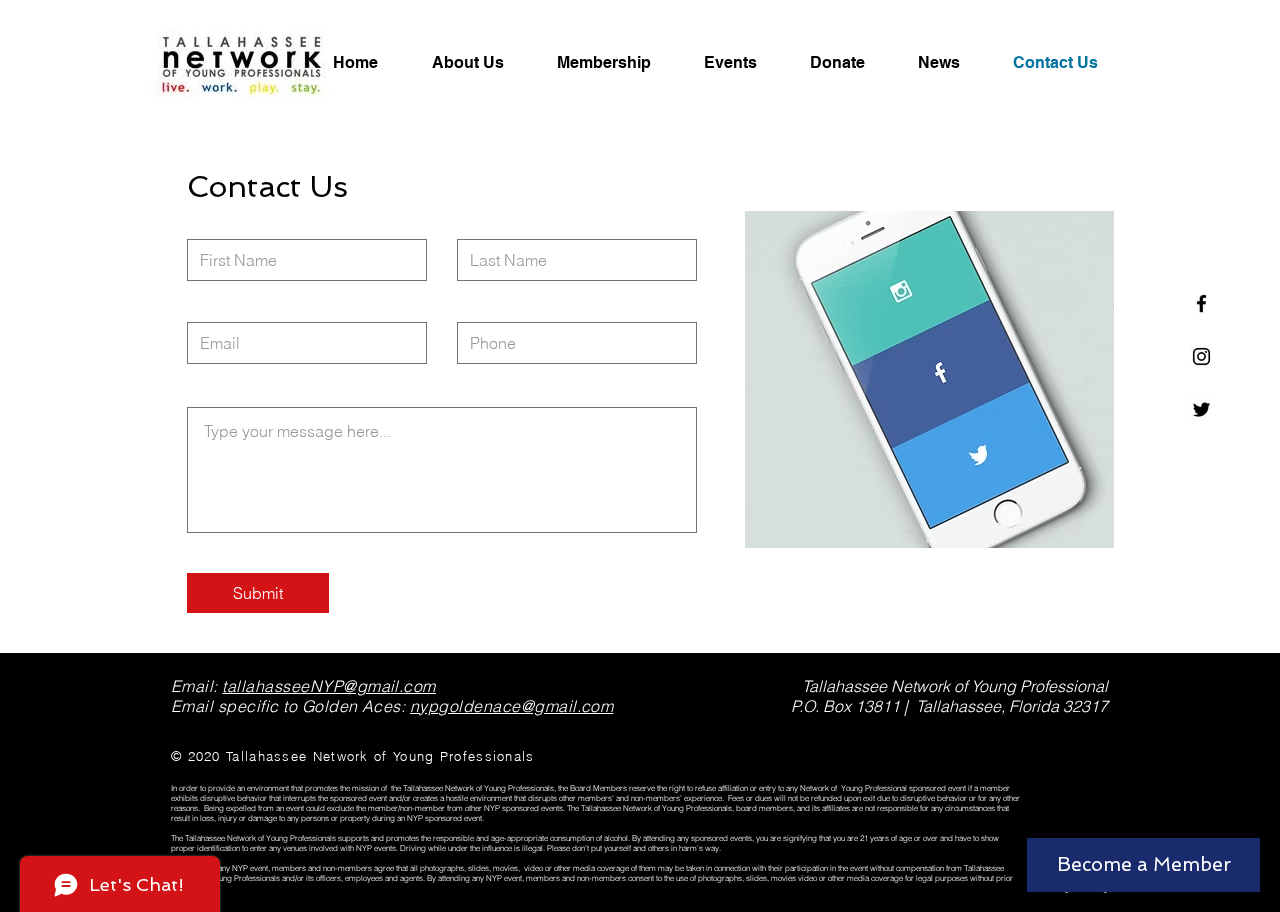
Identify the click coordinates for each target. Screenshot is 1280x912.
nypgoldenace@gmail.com (512, 706)
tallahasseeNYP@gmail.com (329, 686)
